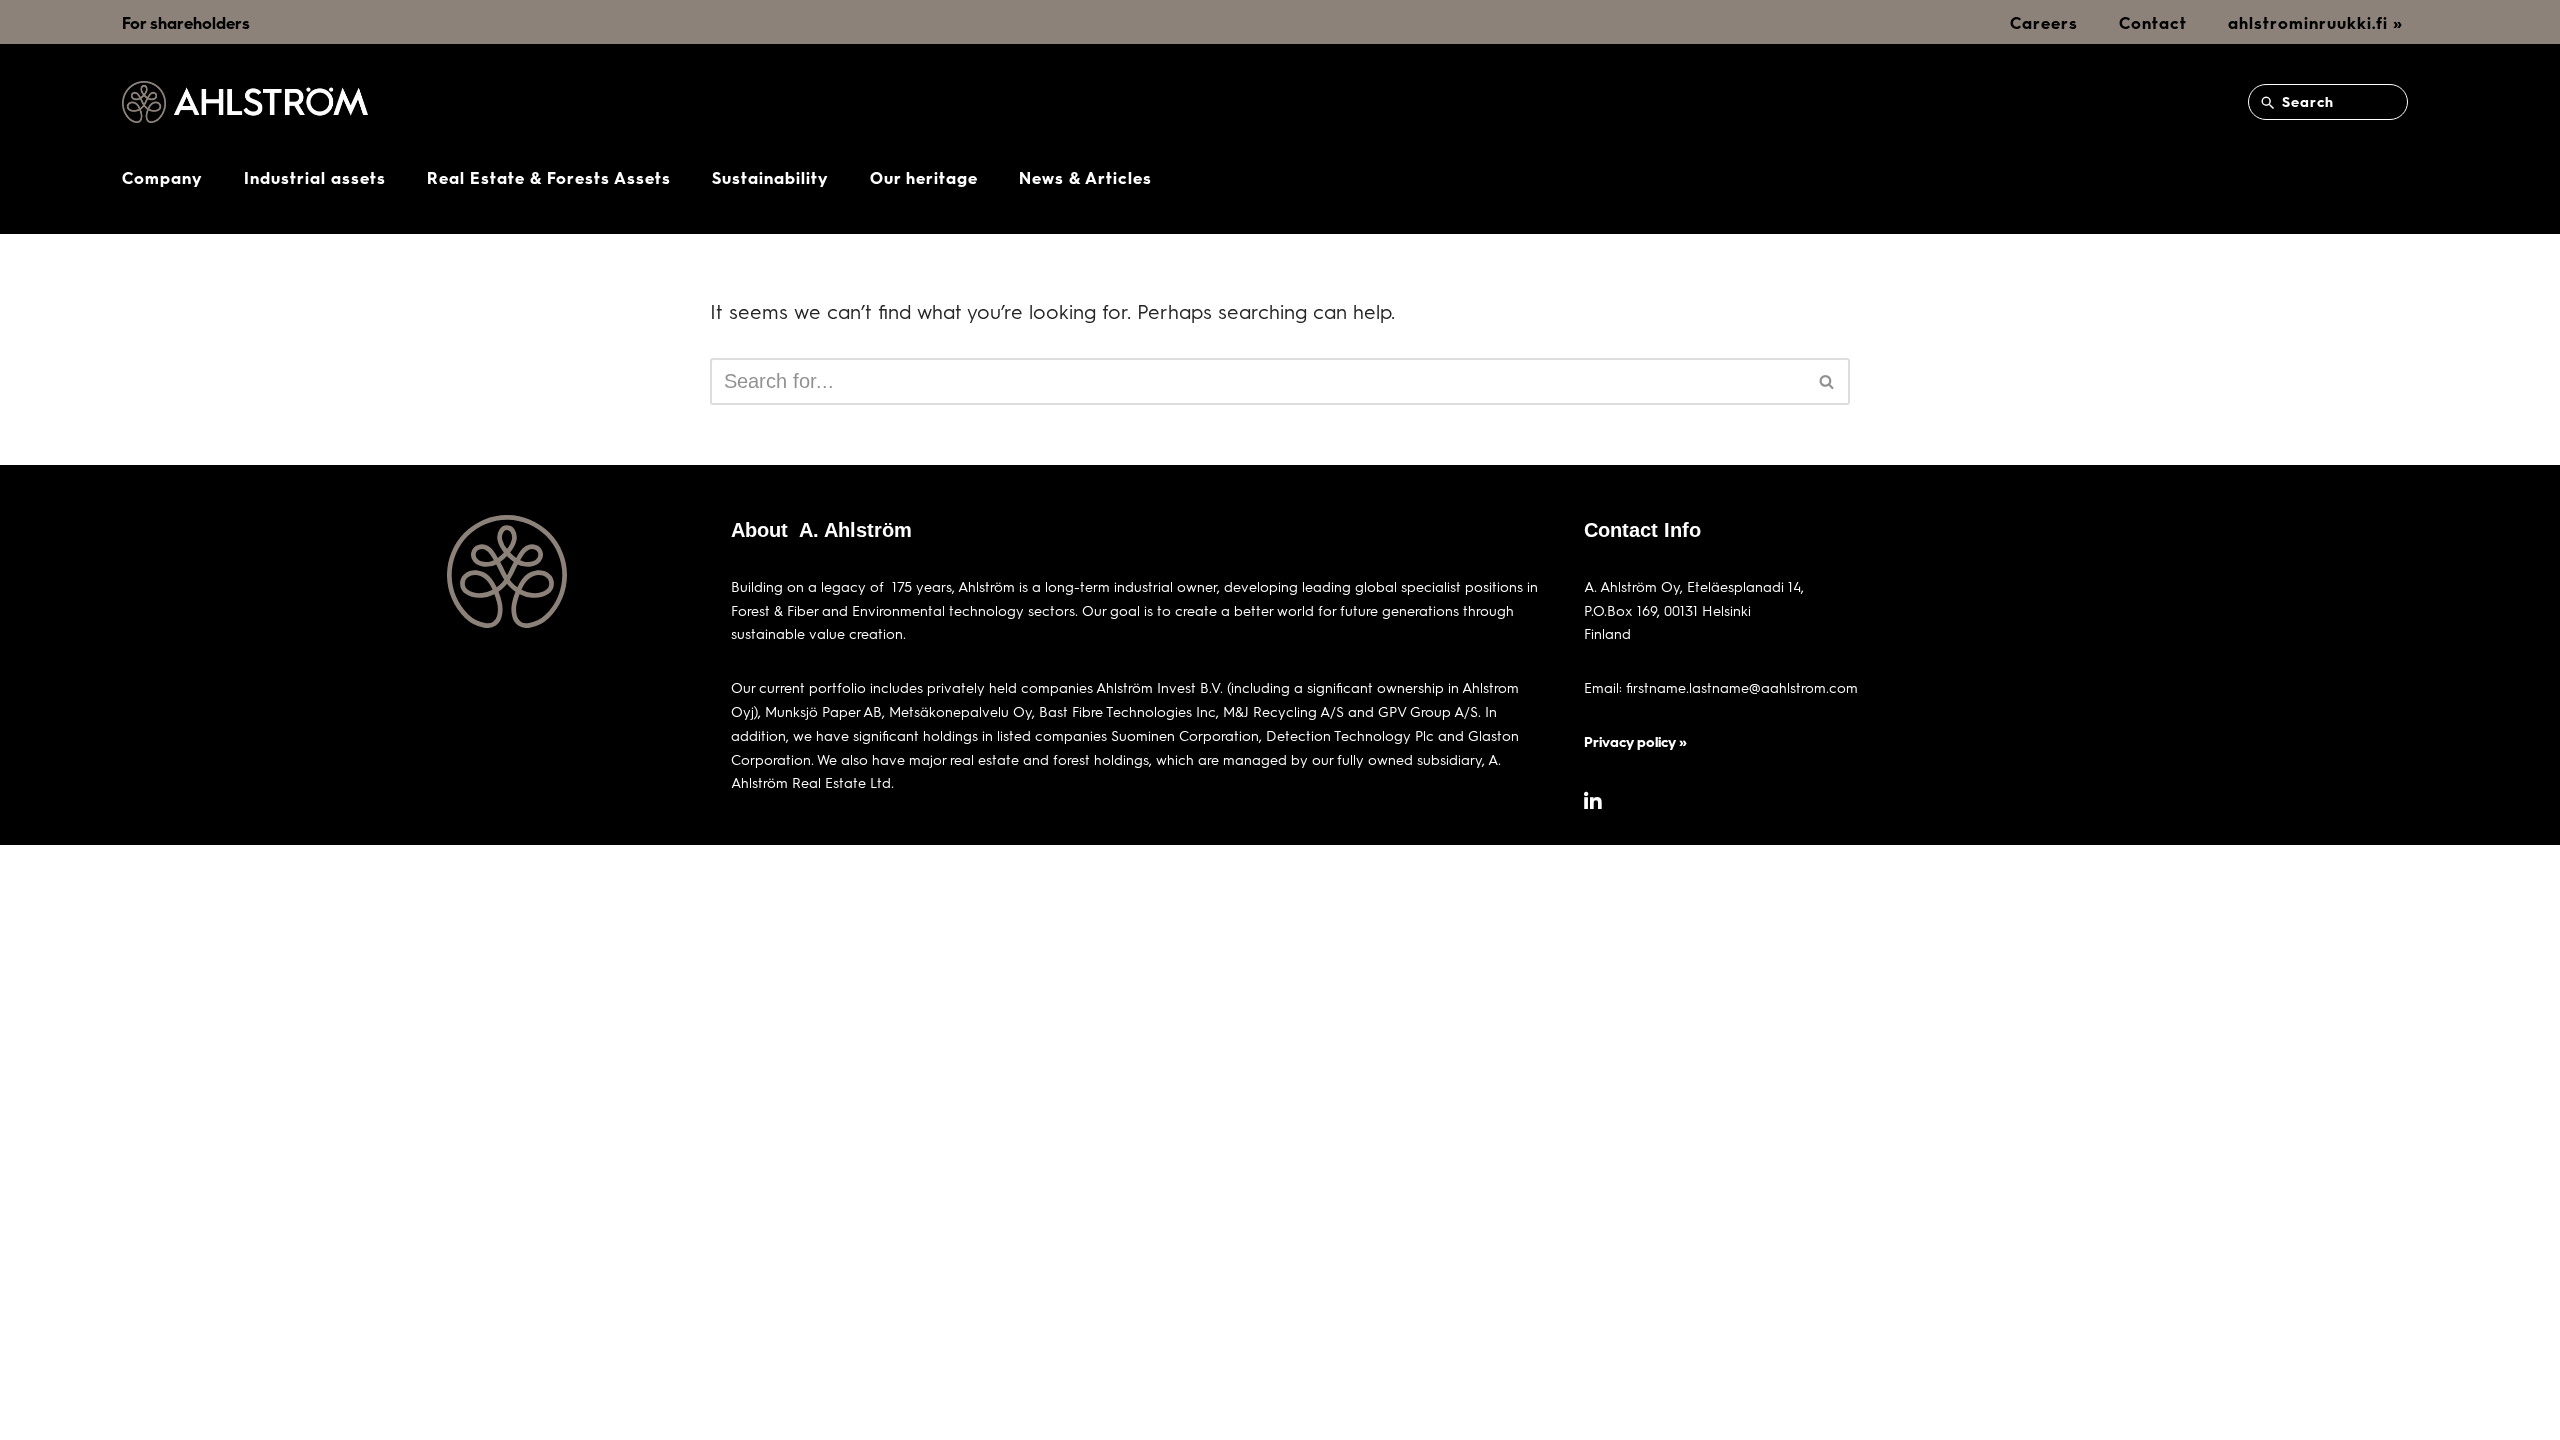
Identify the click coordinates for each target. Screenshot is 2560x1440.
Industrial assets (315, 177)
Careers (2044, 22)
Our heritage (924, 177)
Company (162, 177)
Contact (2153, 22)
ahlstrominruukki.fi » (2315, 22)
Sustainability (770, 177)
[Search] (1827, 381)
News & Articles (1085, 177)
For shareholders (186, 22)
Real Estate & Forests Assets (549, 177)
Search (2305, 101)
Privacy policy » (1635, 741)
